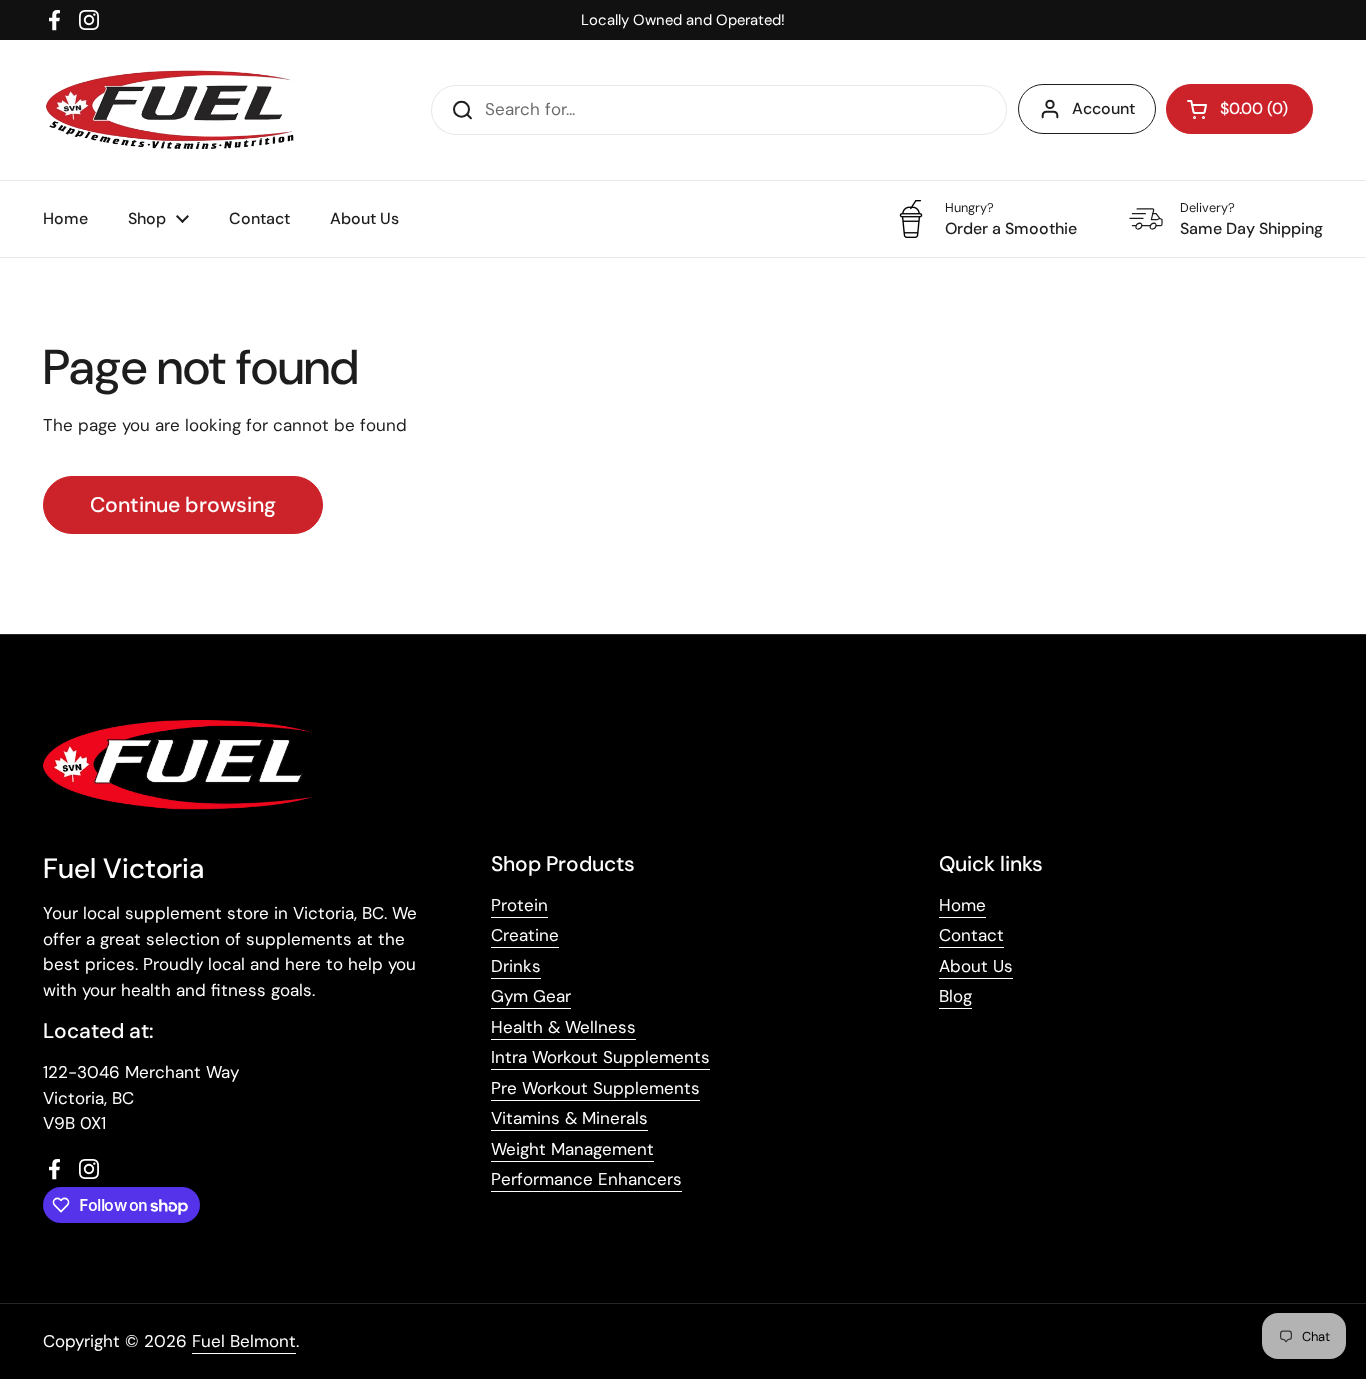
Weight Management (572, 1149)
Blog (955, 996)
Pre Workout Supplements (595, 1088)
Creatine (525, 935)
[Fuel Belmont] (176, 110)
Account (1103, 108)
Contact (971, 935)
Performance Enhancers (586, 1179)
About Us (976, 966)
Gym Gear (531, 996)
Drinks (516, 966)
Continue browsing (183, 505)
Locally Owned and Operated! (683, 20)
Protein (519, 905)
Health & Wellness (563, 1027)
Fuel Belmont (244, 1341)
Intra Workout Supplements (600, 1057)
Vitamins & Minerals (569, 1118)
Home (962, 905)
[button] (1239, 109)
